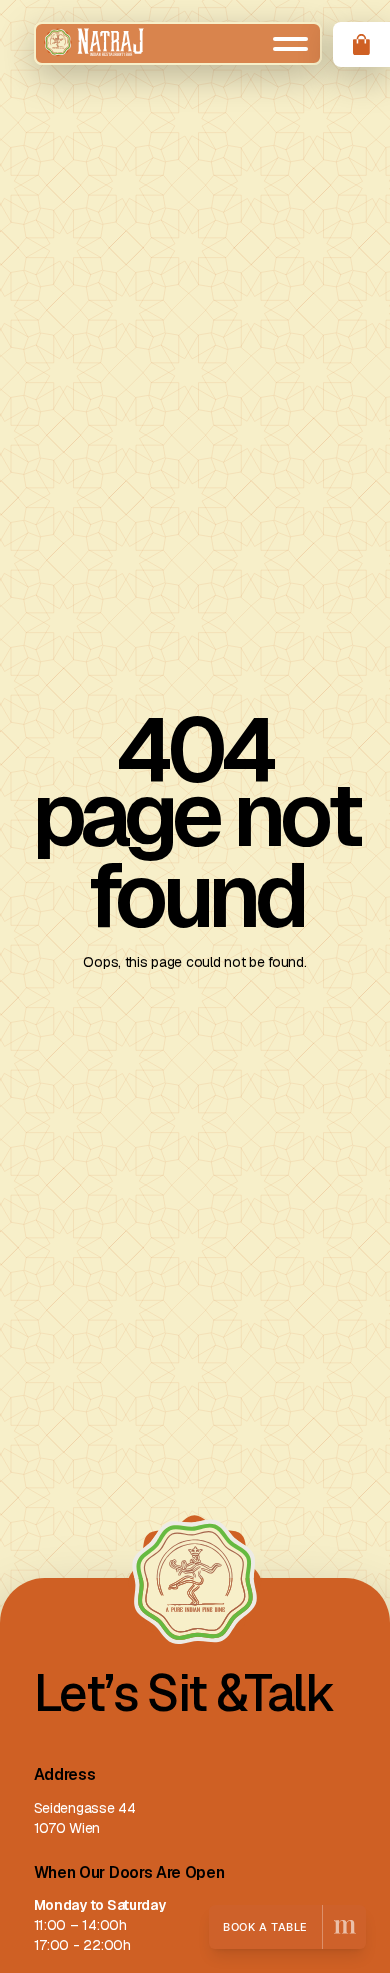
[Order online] (361, 44)
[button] (290, 44)
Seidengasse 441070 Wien (85, 1818)
